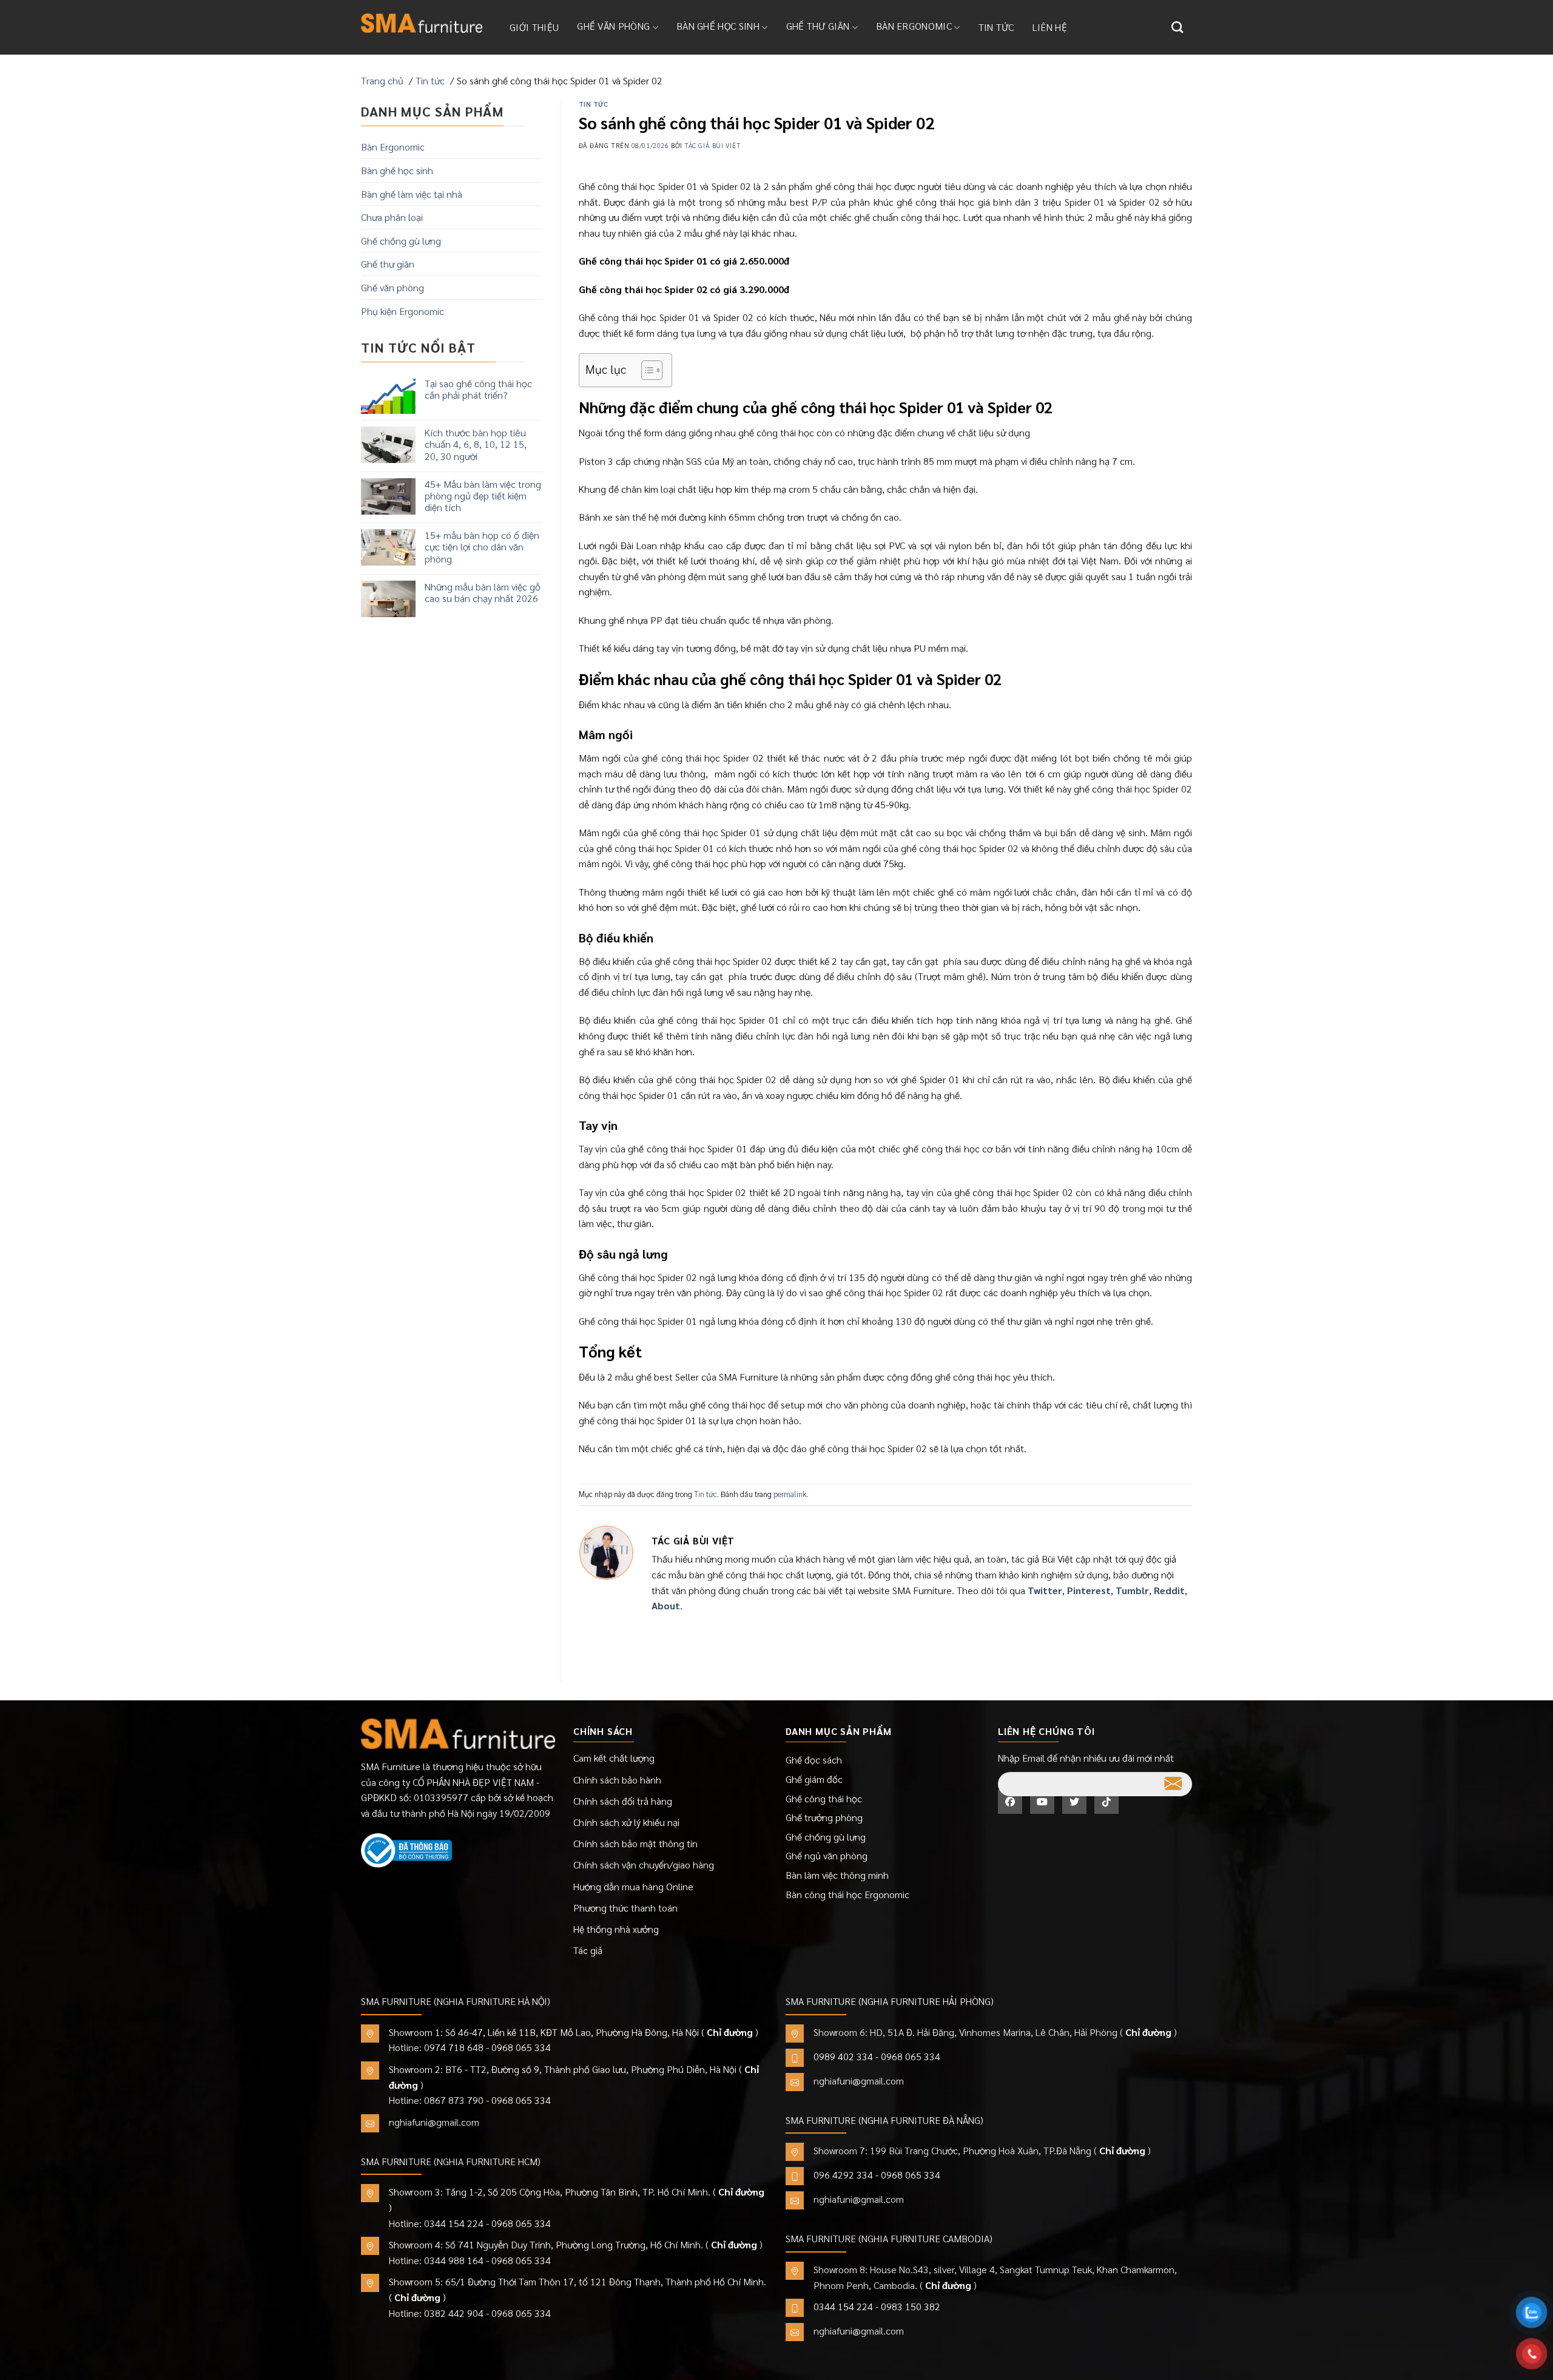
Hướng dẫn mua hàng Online (633, 1886)
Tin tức (996, 27)
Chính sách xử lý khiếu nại (626, 1822)
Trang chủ (382, 80)
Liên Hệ (1050, 27)
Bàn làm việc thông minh (837, 1875)
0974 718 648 (454, 2047)
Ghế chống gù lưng (401, 241)
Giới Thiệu (534, 27)
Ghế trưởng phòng (824, 1817)
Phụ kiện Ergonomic (403, 311)
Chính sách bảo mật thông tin (635, 1843)
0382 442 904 (454, 2313)
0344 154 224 (454, 2223)
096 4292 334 (843, 2175)
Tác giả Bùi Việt (712, 145)
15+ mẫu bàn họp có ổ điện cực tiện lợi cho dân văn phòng (482, 547)
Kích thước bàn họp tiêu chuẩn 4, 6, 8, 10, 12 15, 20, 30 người (476, 444)
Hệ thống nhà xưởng (616, 1929)
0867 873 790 (454, 2100)
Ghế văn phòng (613, 26)
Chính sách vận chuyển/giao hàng (644, 1864)
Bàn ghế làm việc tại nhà (412, 194)
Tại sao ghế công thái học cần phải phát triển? (478, 389)
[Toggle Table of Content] (646, 370)
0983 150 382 (911, 2306)
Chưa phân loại (392, 217)
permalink (790, 1494)
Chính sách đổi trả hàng (623, 1801)
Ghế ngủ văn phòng (827, 1855)
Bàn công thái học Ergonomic (847, 1894)
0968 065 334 (521, 2047)
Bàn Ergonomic (914, 26)
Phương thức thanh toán (625, 1908)
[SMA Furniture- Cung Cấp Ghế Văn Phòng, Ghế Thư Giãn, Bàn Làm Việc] (422, 23)
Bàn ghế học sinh (718, 26)
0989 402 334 (843, 2056)
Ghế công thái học (824, 1798)
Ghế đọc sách (814, 1760)
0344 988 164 (454, 2260)
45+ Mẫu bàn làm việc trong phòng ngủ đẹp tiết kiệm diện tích (483, 496)
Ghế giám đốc (814, 1779)
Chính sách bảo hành (617, 1780)
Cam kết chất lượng (614, 1758)
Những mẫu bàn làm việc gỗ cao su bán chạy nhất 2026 (483, 592)
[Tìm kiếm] (1177, 27)
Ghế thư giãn (818, 26)
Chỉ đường (730, 2032)
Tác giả (588, 1950)
